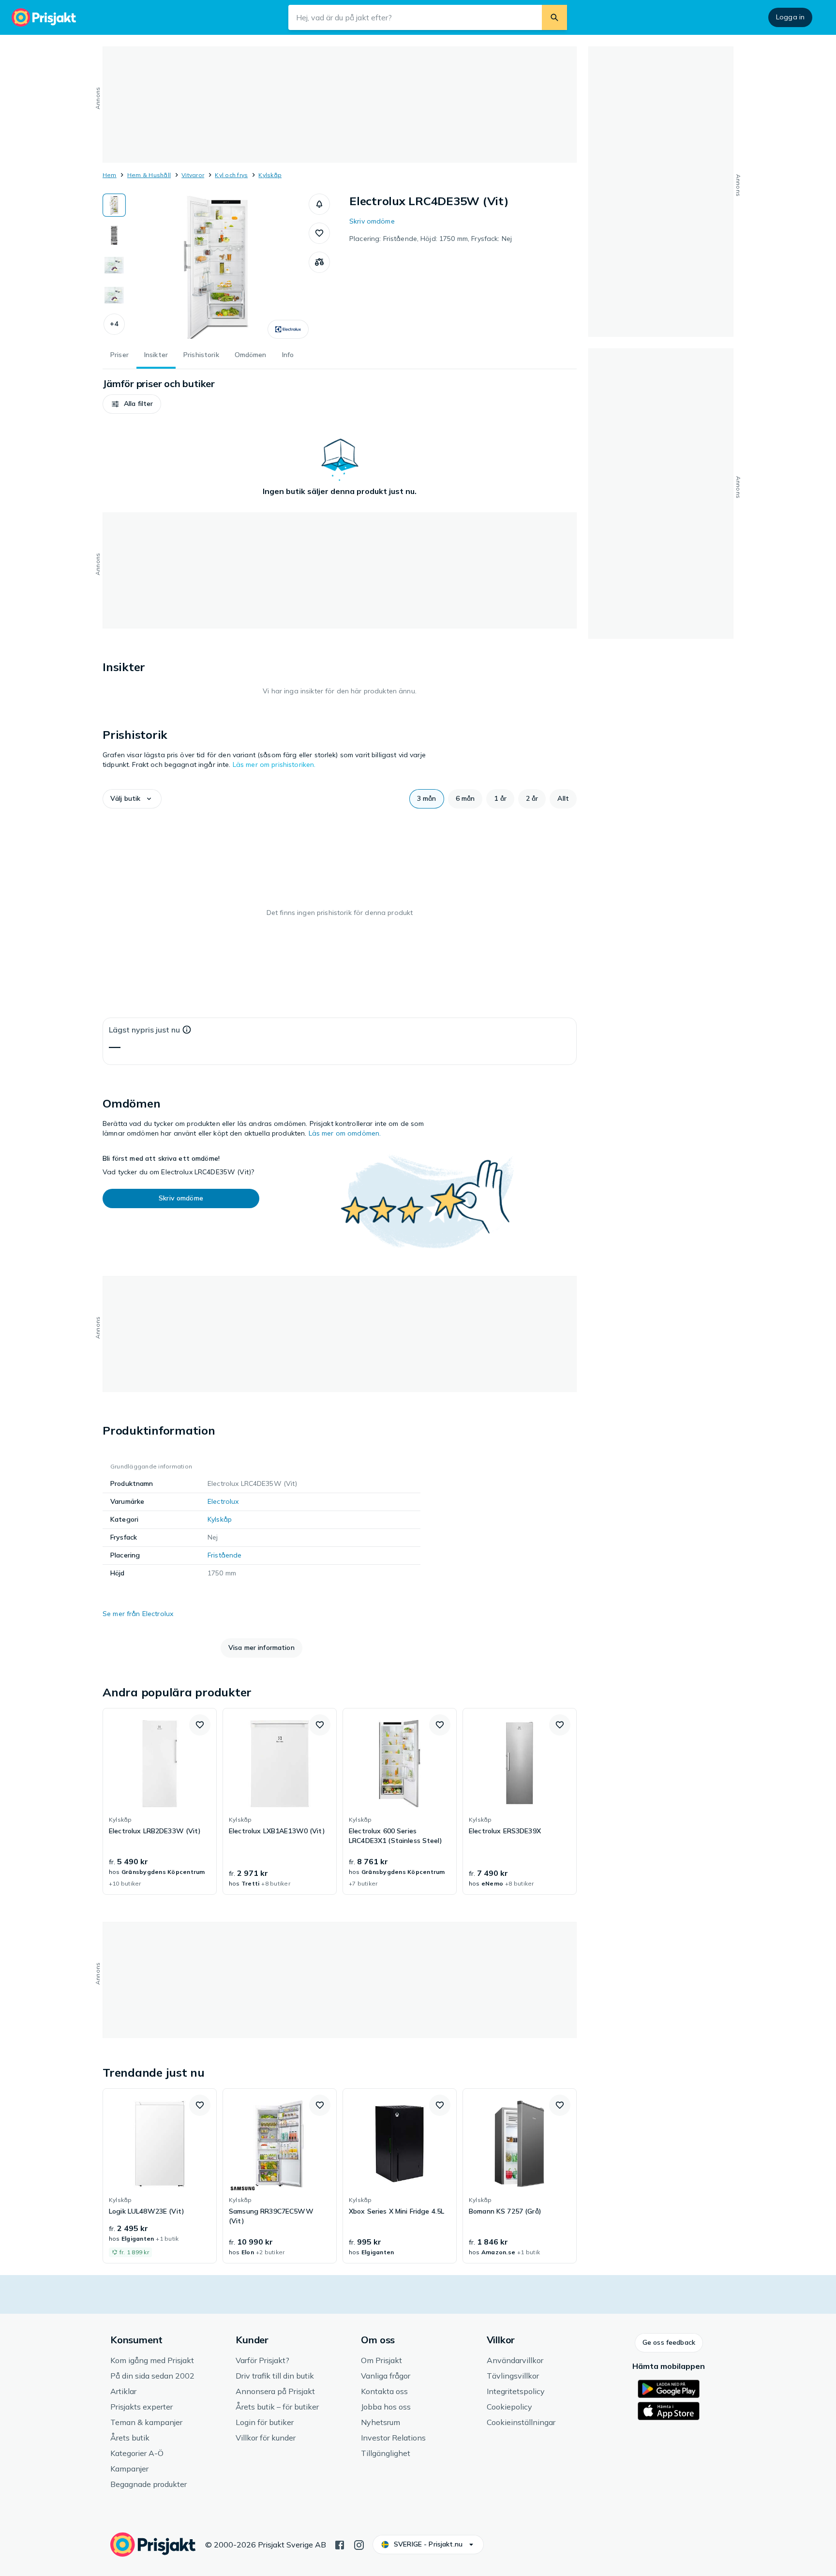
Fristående (224, 1555)
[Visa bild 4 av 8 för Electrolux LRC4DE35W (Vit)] (114, 295)
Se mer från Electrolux (138, 1614)
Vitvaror (193, 175)
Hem (110, 175)
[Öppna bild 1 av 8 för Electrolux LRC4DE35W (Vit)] (217, 266)
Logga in (790, 17)
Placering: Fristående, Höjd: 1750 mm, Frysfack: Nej (431, 239)
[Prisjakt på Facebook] (340, 2544)
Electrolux (223, 1501)
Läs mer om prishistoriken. (274, 764)
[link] (160, 1801)
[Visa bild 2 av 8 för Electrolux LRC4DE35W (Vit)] (114, 235)
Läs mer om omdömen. (345, 1133)
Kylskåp (270, 175)
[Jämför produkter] (319, 262)
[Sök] (554, 17)
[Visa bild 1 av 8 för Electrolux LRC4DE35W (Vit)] (114, 205)
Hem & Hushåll (149, 175)
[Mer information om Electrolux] (288, 329)
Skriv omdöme (372, 221)
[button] (114, 324)
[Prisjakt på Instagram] (359, 2544)
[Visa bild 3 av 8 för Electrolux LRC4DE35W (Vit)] (114, 265)
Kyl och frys (231, 175)
